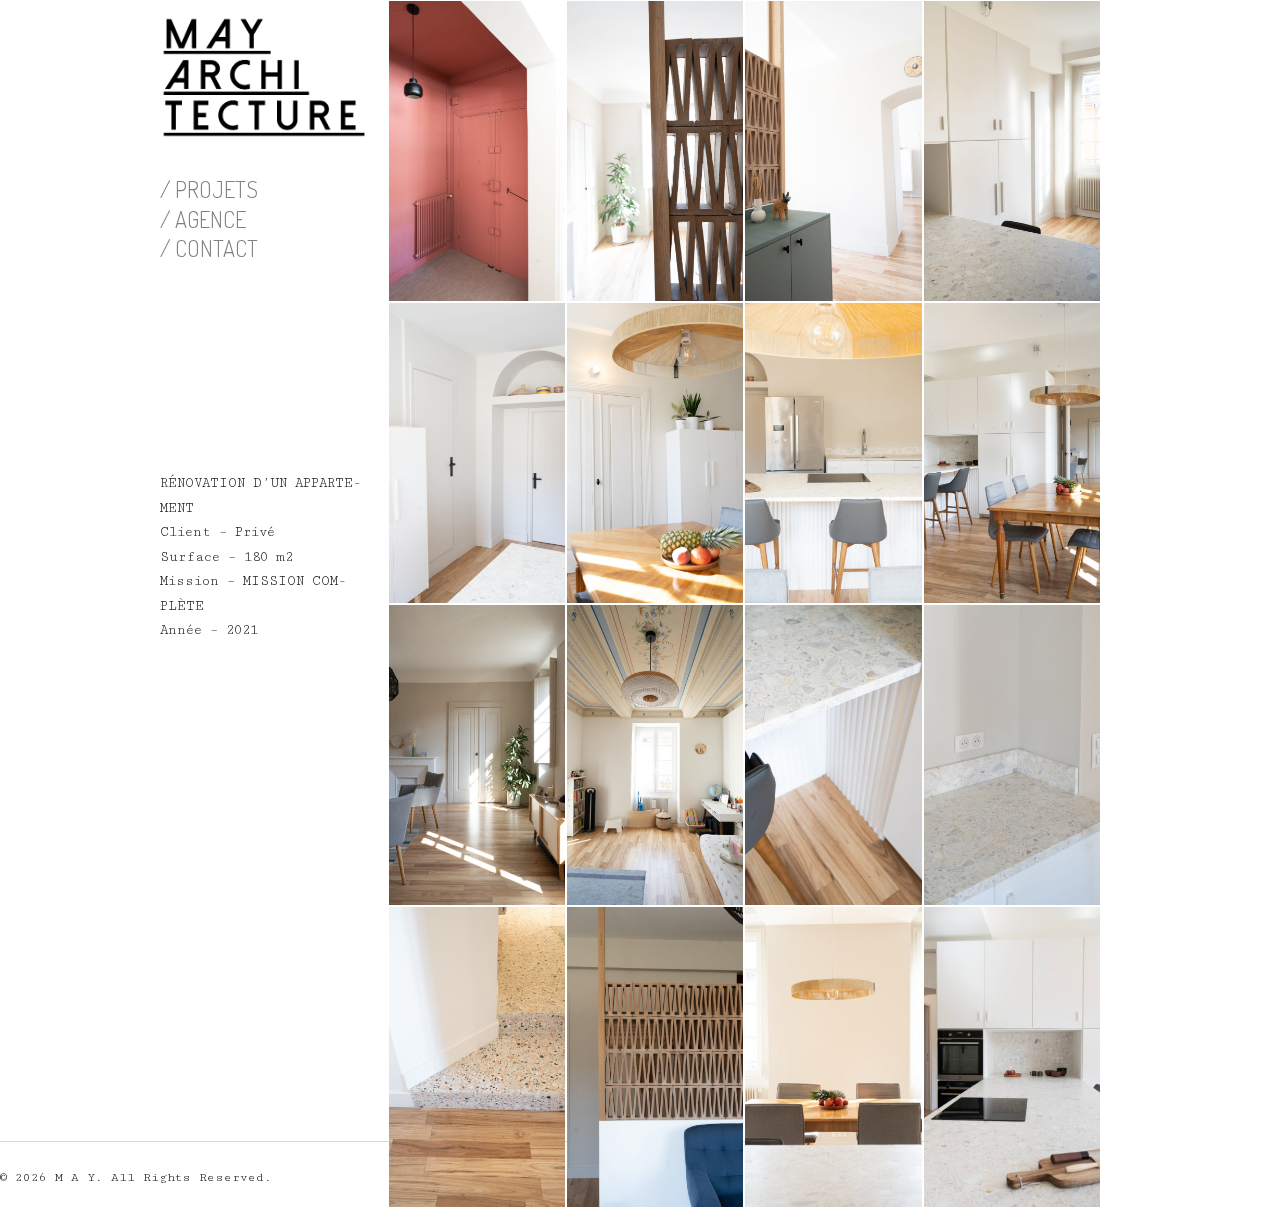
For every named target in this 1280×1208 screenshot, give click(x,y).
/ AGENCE (203, 219)
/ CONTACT (209, 248)
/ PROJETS (209, 189)
